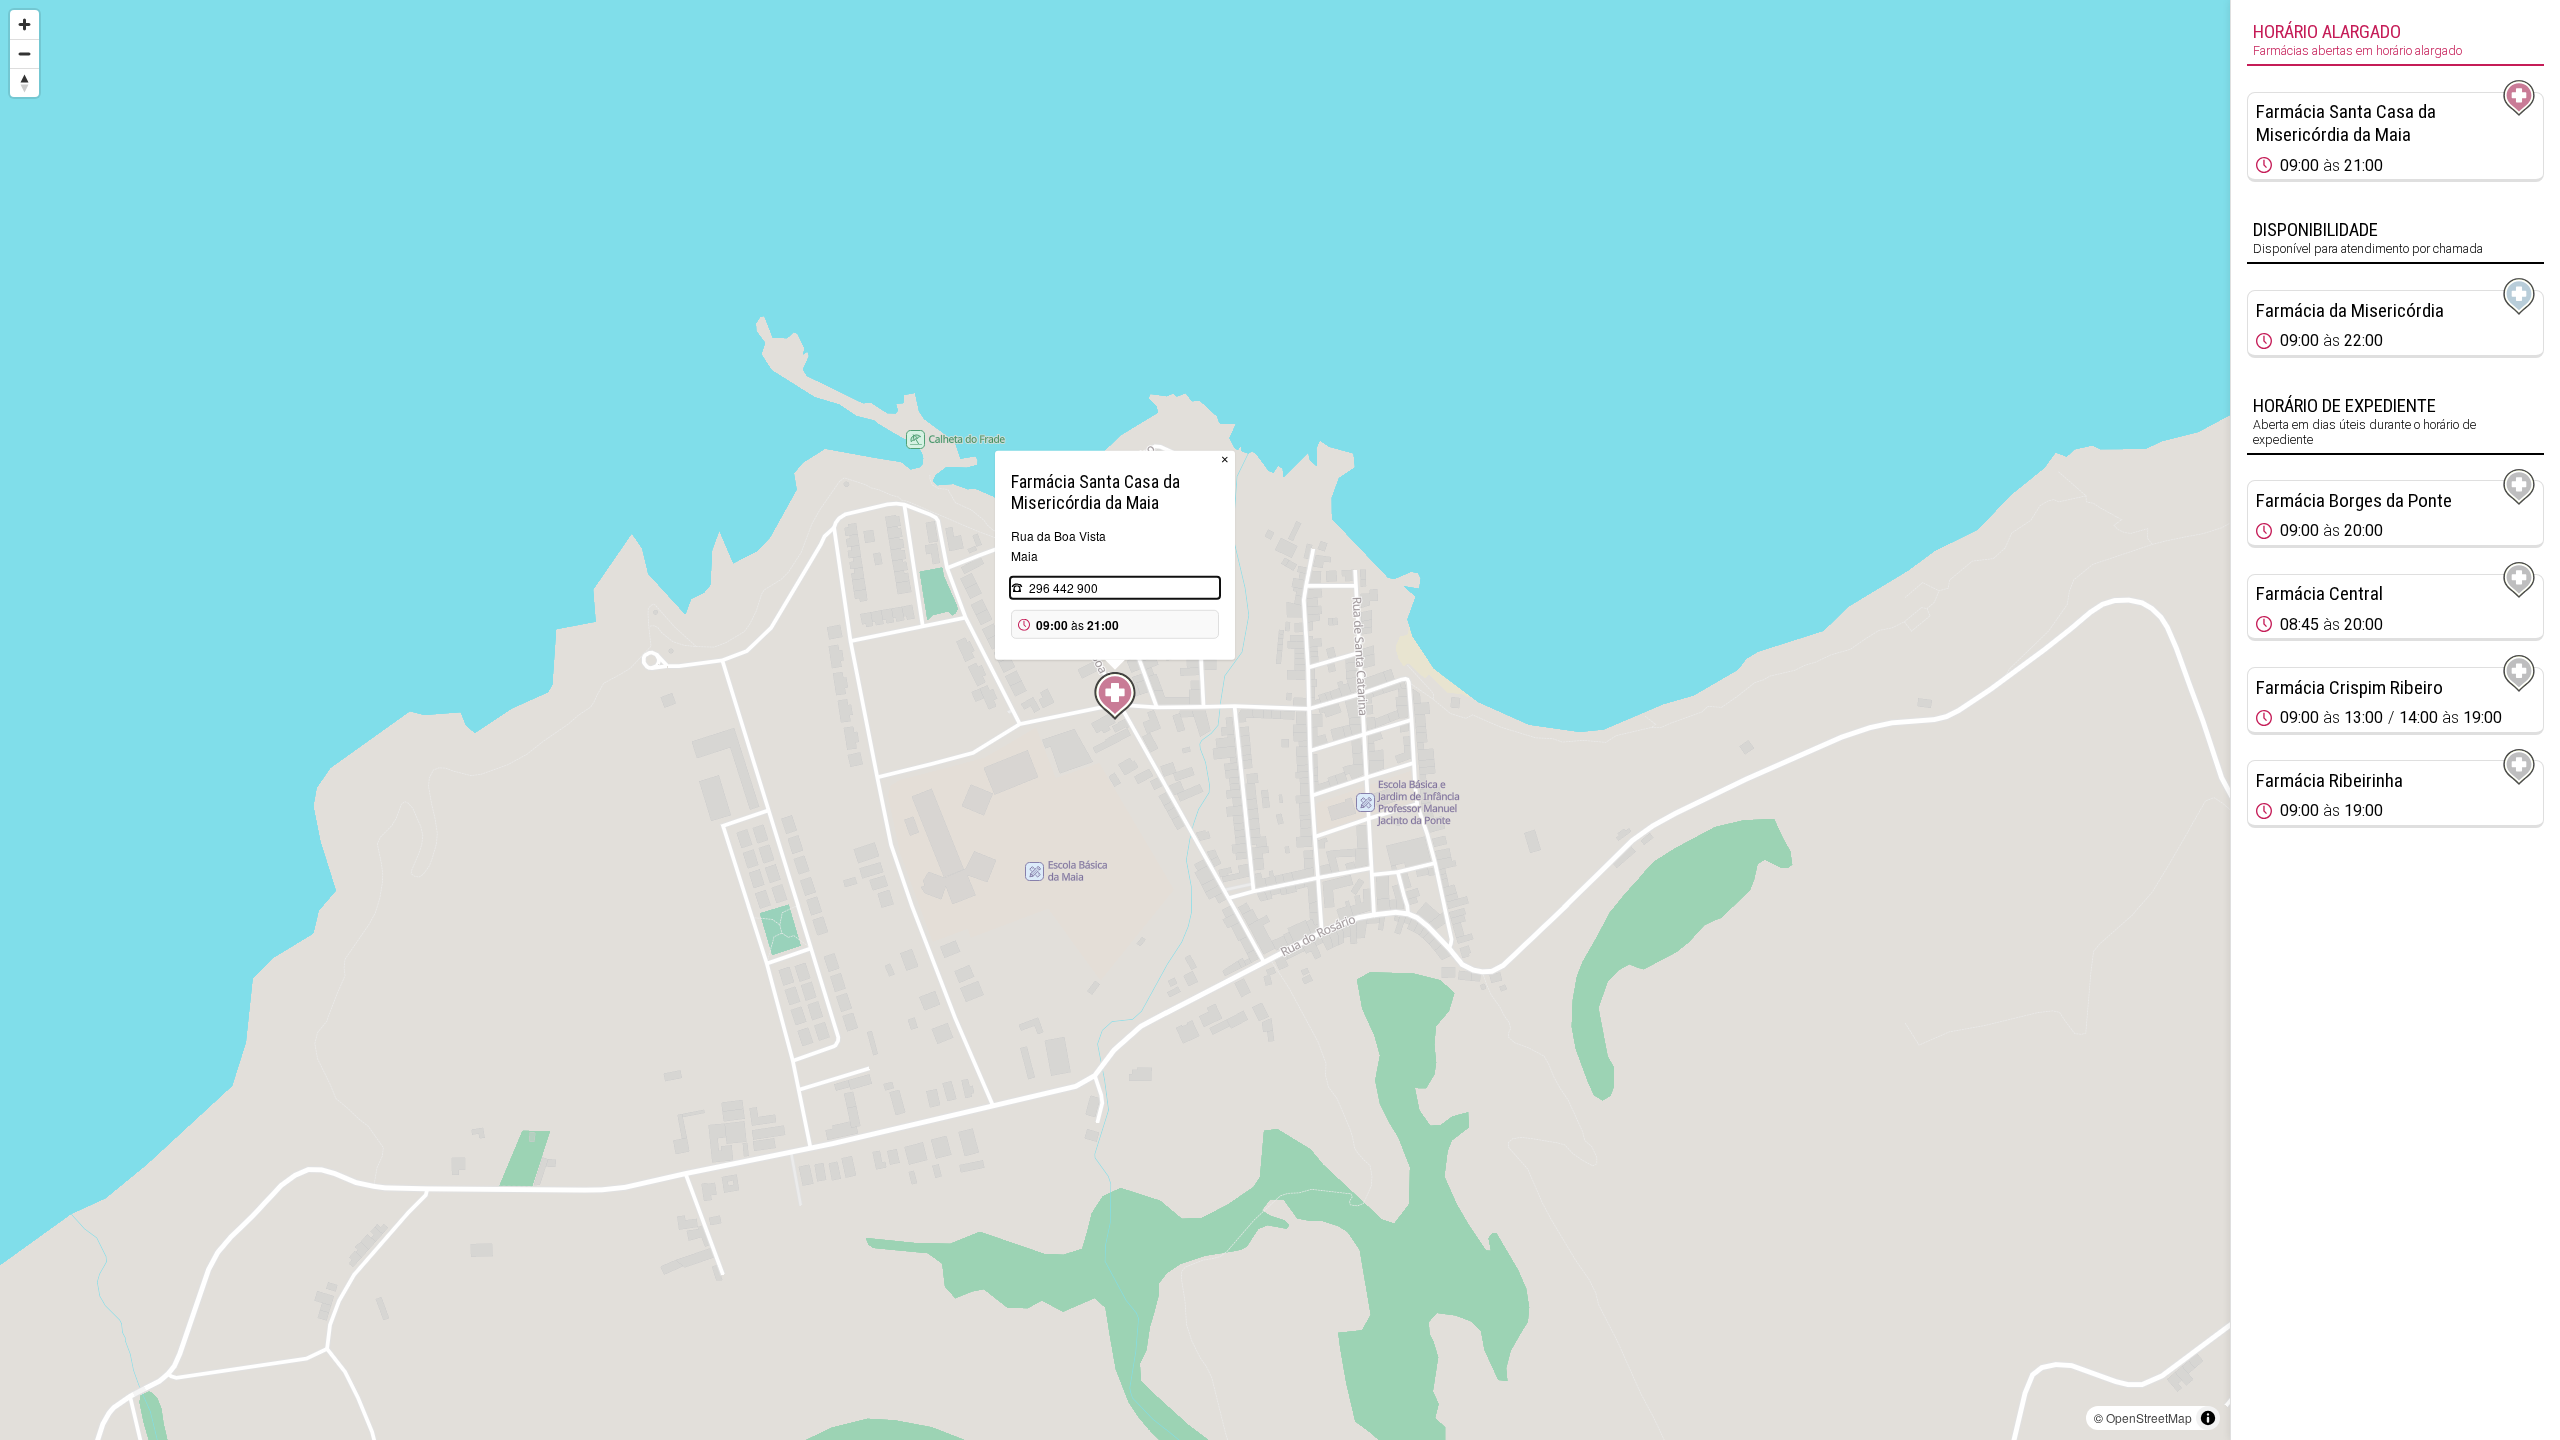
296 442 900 (1063, 587)
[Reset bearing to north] (24, 82)
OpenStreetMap (2149, 1417)
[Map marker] (1115, 696)
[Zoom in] (24, 24)
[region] (1115, 720)
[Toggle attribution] (2208, 1418)
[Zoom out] (24, 53)
